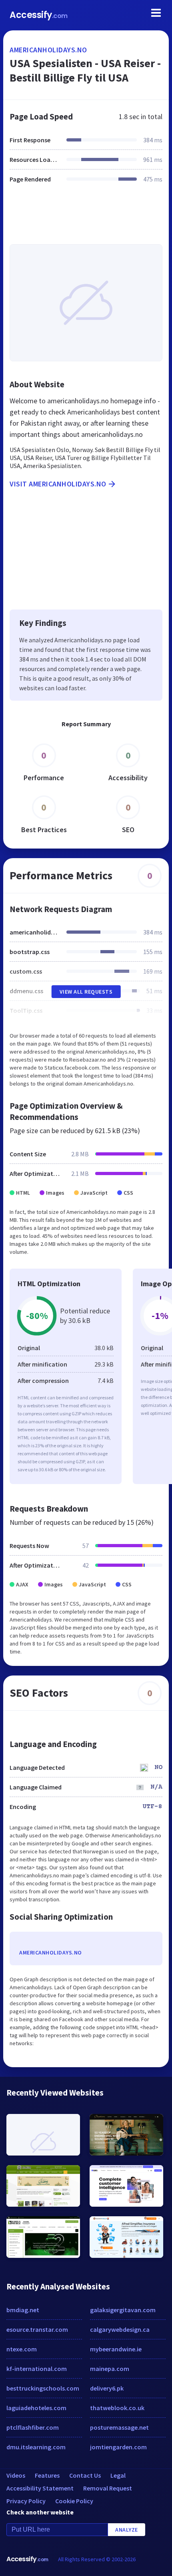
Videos (16, 2475)
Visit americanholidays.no (58, 484)
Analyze (127, 2530)
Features (47, 2475)
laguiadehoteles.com (36, 2408)
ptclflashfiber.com (33, 2427)
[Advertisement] (86, 219)
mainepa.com (110, 2369)
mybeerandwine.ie (116, 2349)
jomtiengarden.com (118, 2447)
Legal (118, 2475)
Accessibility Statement (40, 2488)
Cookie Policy (74, 2501)
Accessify (39, 15)
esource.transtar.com (37, 2329)
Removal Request (108, 2488)
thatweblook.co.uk (117, 2408)
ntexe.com (22, 2349)
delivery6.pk (107, 2388)
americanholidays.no (48, 50)
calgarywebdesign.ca (120, 2329)
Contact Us (85, 2475)
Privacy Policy (26, 2501)
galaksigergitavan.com (123, 2310)
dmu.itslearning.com (36, 2447)
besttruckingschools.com (43, 2388)
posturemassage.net (119, 2427)
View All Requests (86, 992)
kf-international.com (37, 2369)
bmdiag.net (23, 2310)
